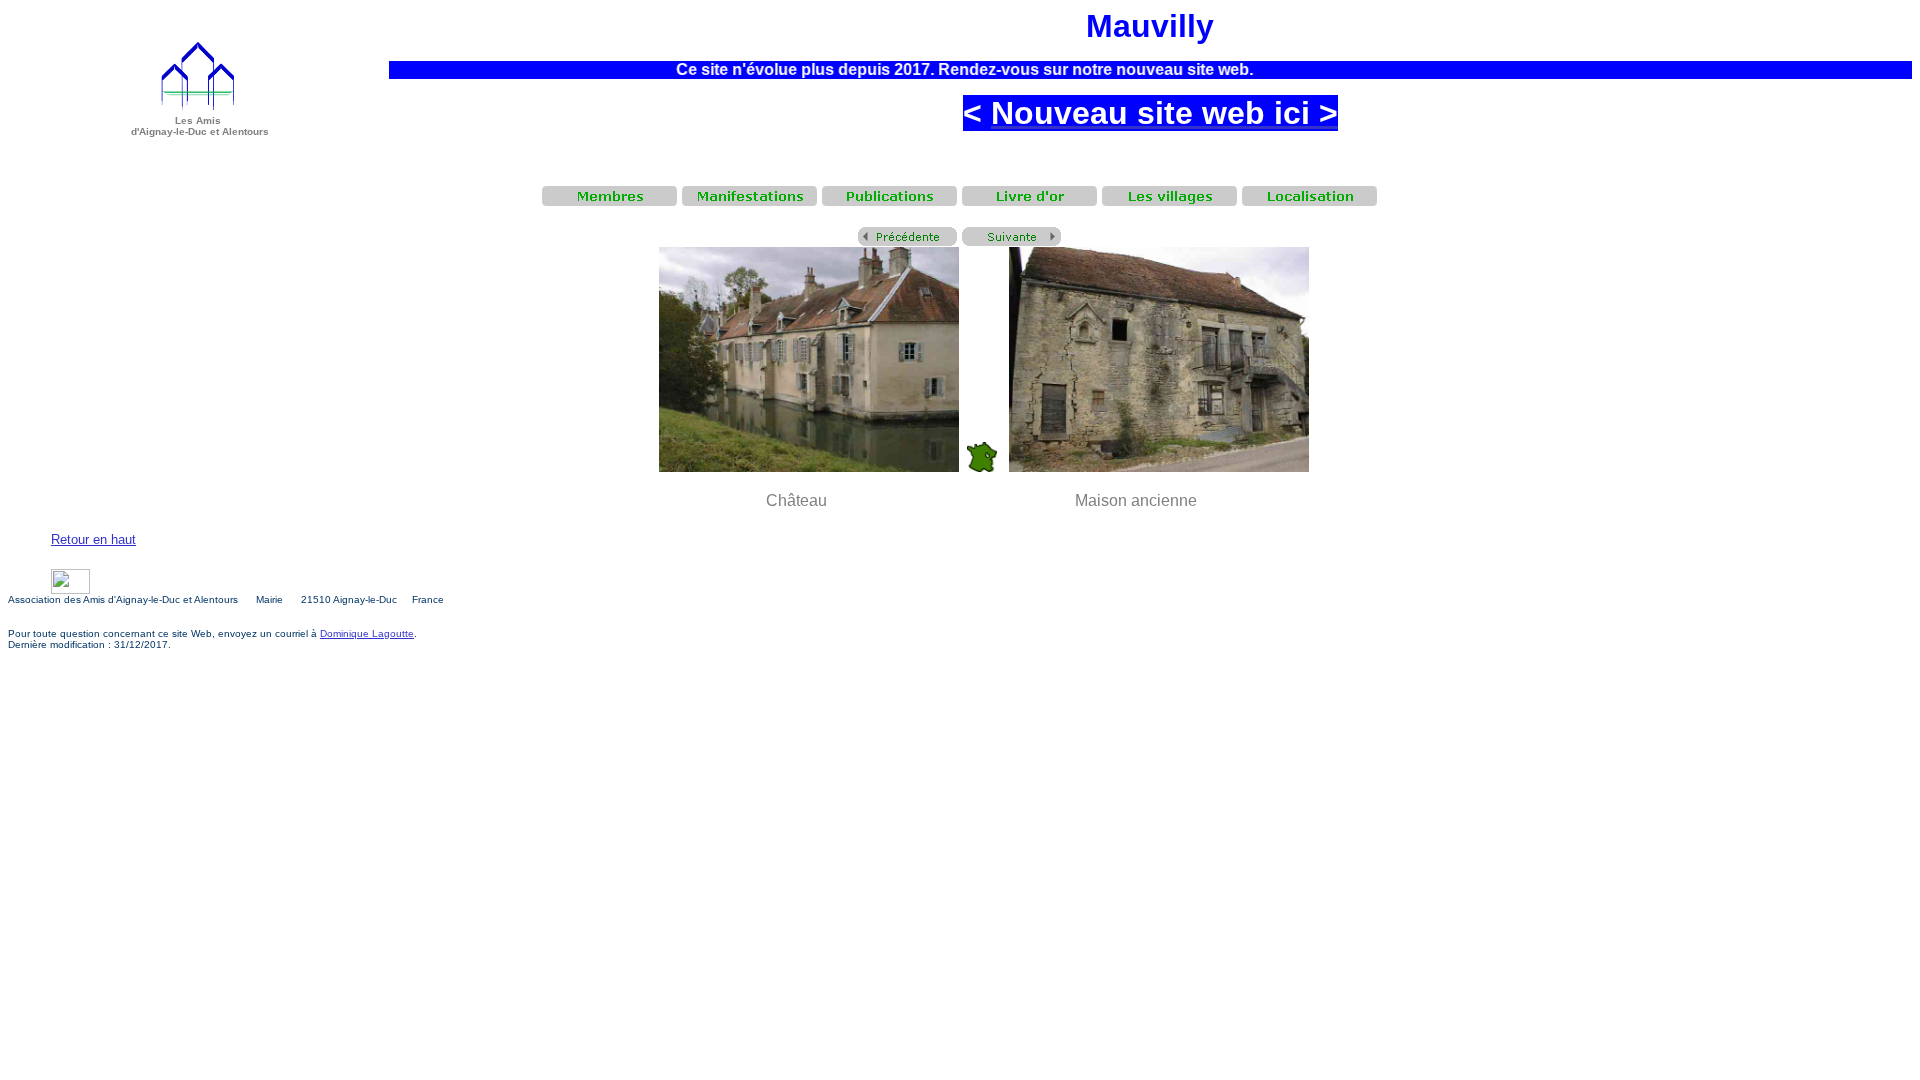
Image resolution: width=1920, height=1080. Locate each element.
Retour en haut (93, 539)
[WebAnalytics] (70, 588)
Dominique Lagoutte (367, 633)
